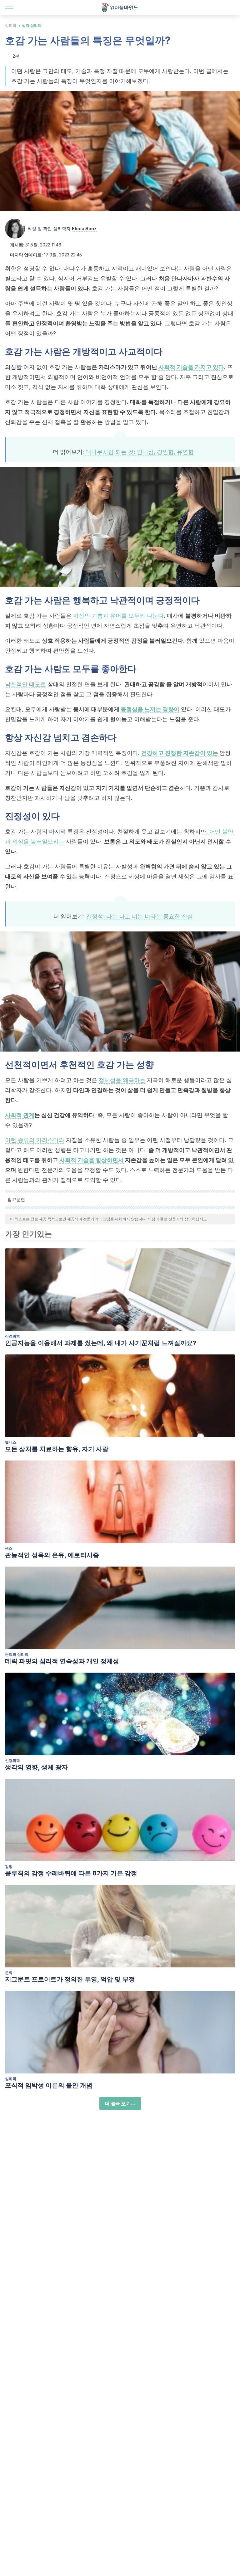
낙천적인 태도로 (25, 684)
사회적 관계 (20, 1115)
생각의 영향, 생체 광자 (36, 1767)
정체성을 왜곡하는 (122, 1080)
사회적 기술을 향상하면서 (92, 1160)
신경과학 (12, 1336)
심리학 (11, 25)
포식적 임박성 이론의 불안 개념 (49, 2085)
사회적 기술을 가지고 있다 (191, 367)
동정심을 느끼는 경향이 (150, 709)
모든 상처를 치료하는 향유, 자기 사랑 (57, 1449)
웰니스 (11, 1442)
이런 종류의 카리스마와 (35, 1140)
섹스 (9, 1548)
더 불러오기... (120, 2103)
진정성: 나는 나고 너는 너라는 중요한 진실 (140, 916)
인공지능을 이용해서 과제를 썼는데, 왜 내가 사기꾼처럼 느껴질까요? (101, 1343)
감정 (9, 1866)
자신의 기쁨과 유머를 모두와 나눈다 (118, 616)
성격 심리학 (32, 25)
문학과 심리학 (17, 1654)
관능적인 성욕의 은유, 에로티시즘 (52, 1555)
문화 (9, 1973)
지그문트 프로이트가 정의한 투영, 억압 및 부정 (70, 1979)
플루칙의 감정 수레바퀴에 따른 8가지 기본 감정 (71, 1873)
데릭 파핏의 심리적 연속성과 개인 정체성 (62, 1661)
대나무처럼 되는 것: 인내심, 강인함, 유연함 (139, 452)
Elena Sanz (84, 228)
